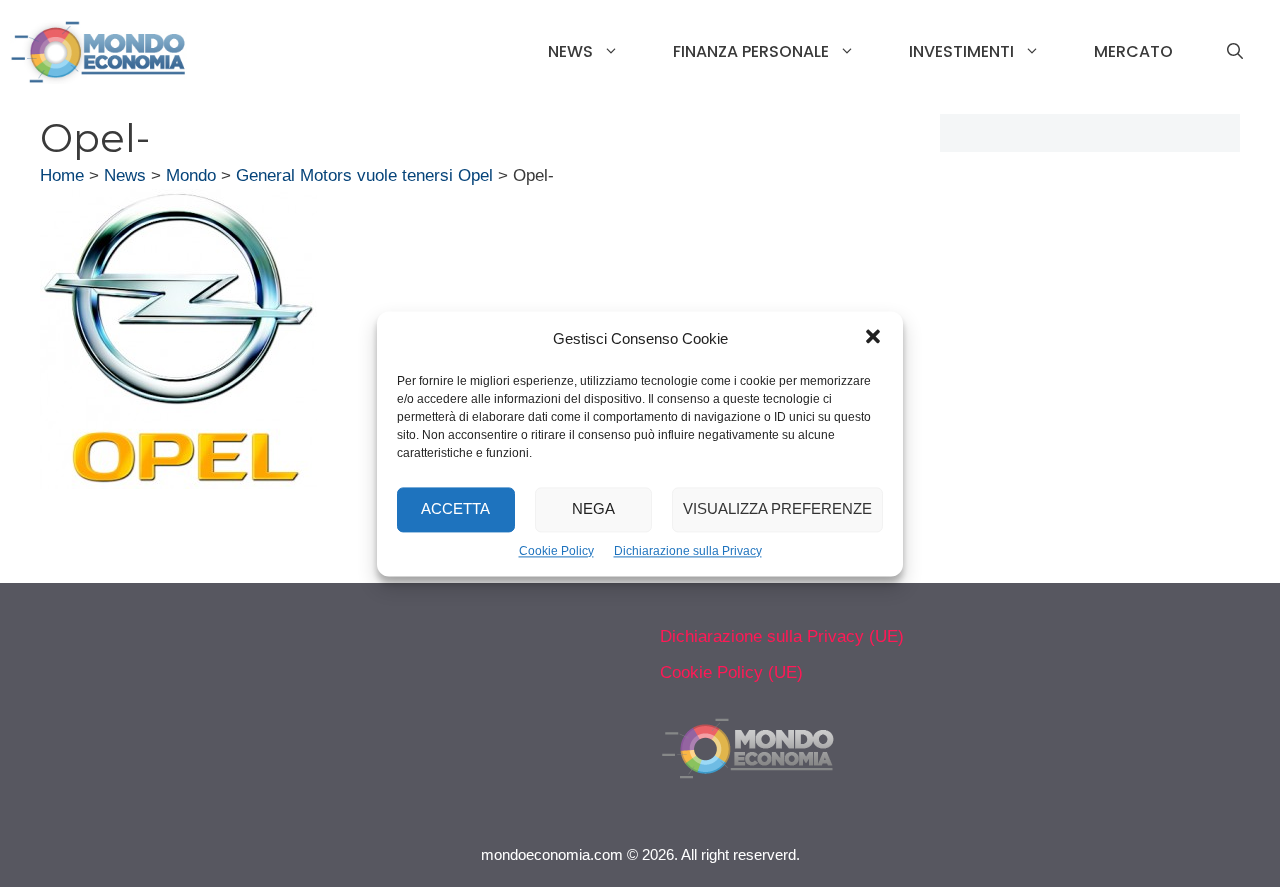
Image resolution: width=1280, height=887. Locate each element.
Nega (593, 508)
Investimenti (961, 51)
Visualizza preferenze (777, 508)
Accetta (455, 508)
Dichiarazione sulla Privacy (688, 551)
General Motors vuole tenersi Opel (364, 175)
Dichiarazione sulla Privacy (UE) (782, 636)
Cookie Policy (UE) (731, 672)
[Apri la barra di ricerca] (1235, 52)
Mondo (191, 175)
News (570, 51)
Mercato (1133, 51)
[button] (873, 339)
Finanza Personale (751, 51)
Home (62, 175)
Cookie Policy (556, 551)
